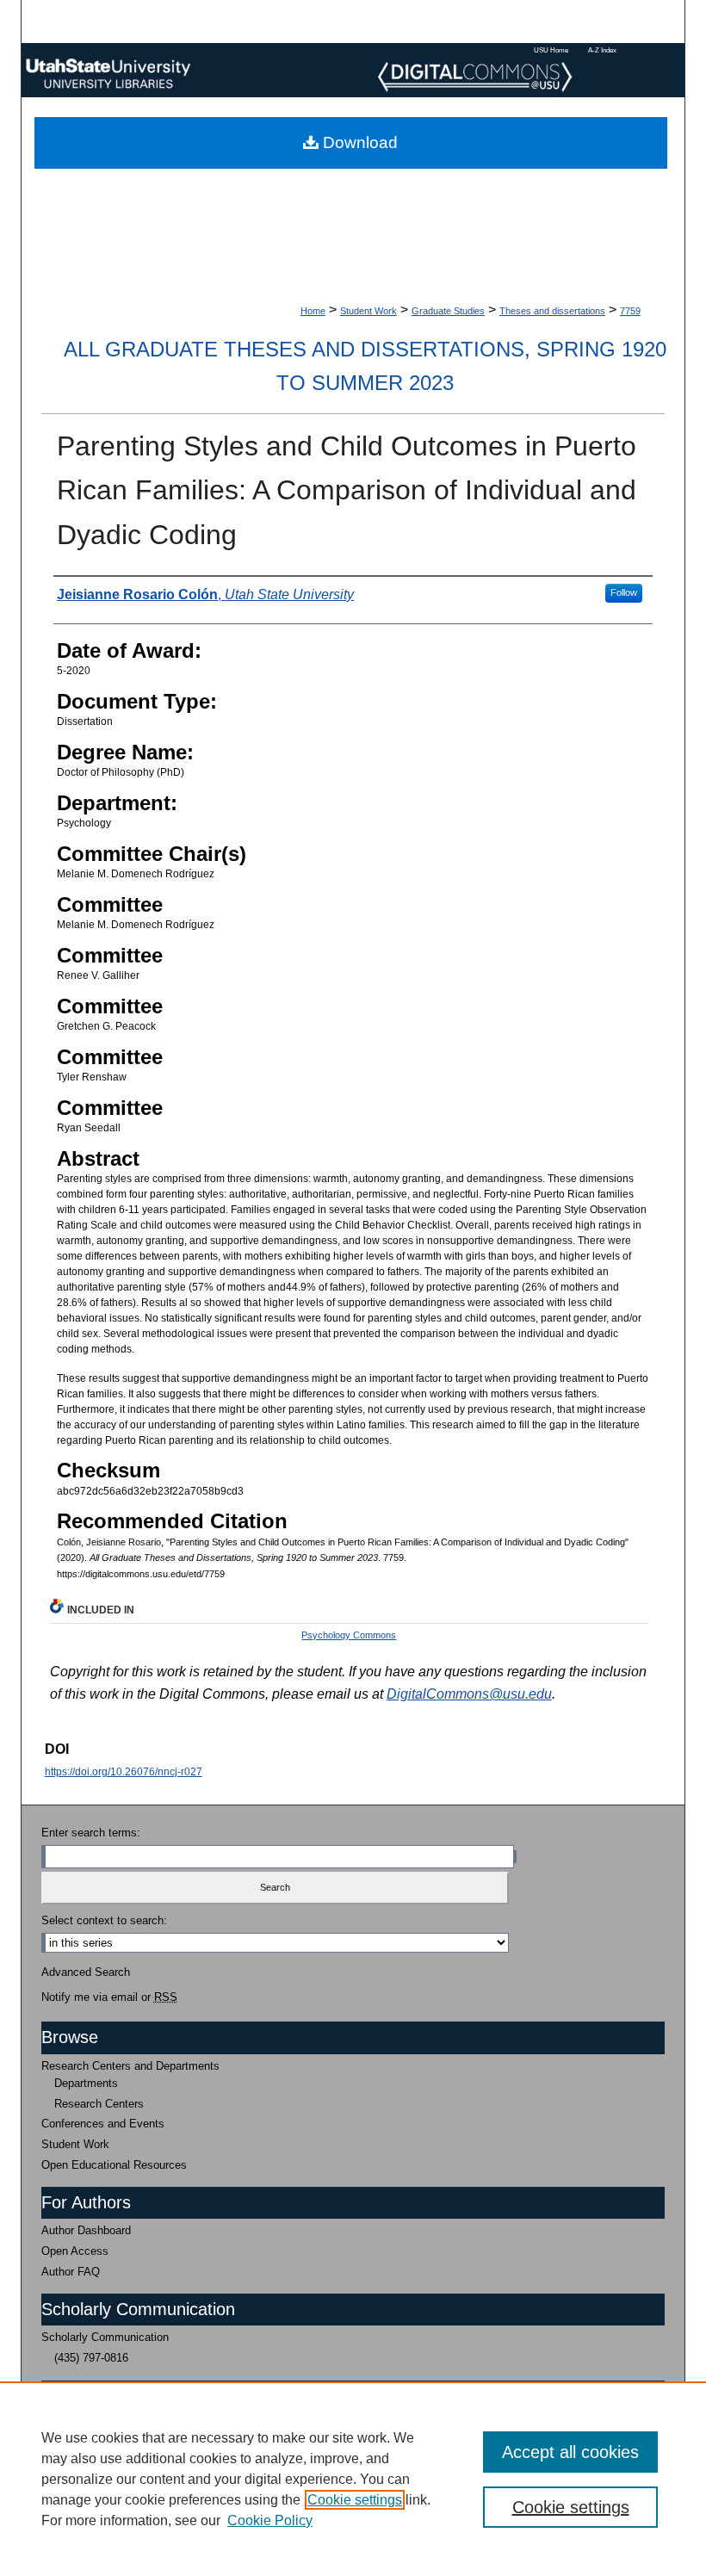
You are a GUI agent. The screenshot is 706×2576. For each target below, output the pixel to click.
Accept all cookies (570, 2452)
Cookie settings (355, 2500)
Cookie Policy (270, 2520)
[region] (353, 2479)
